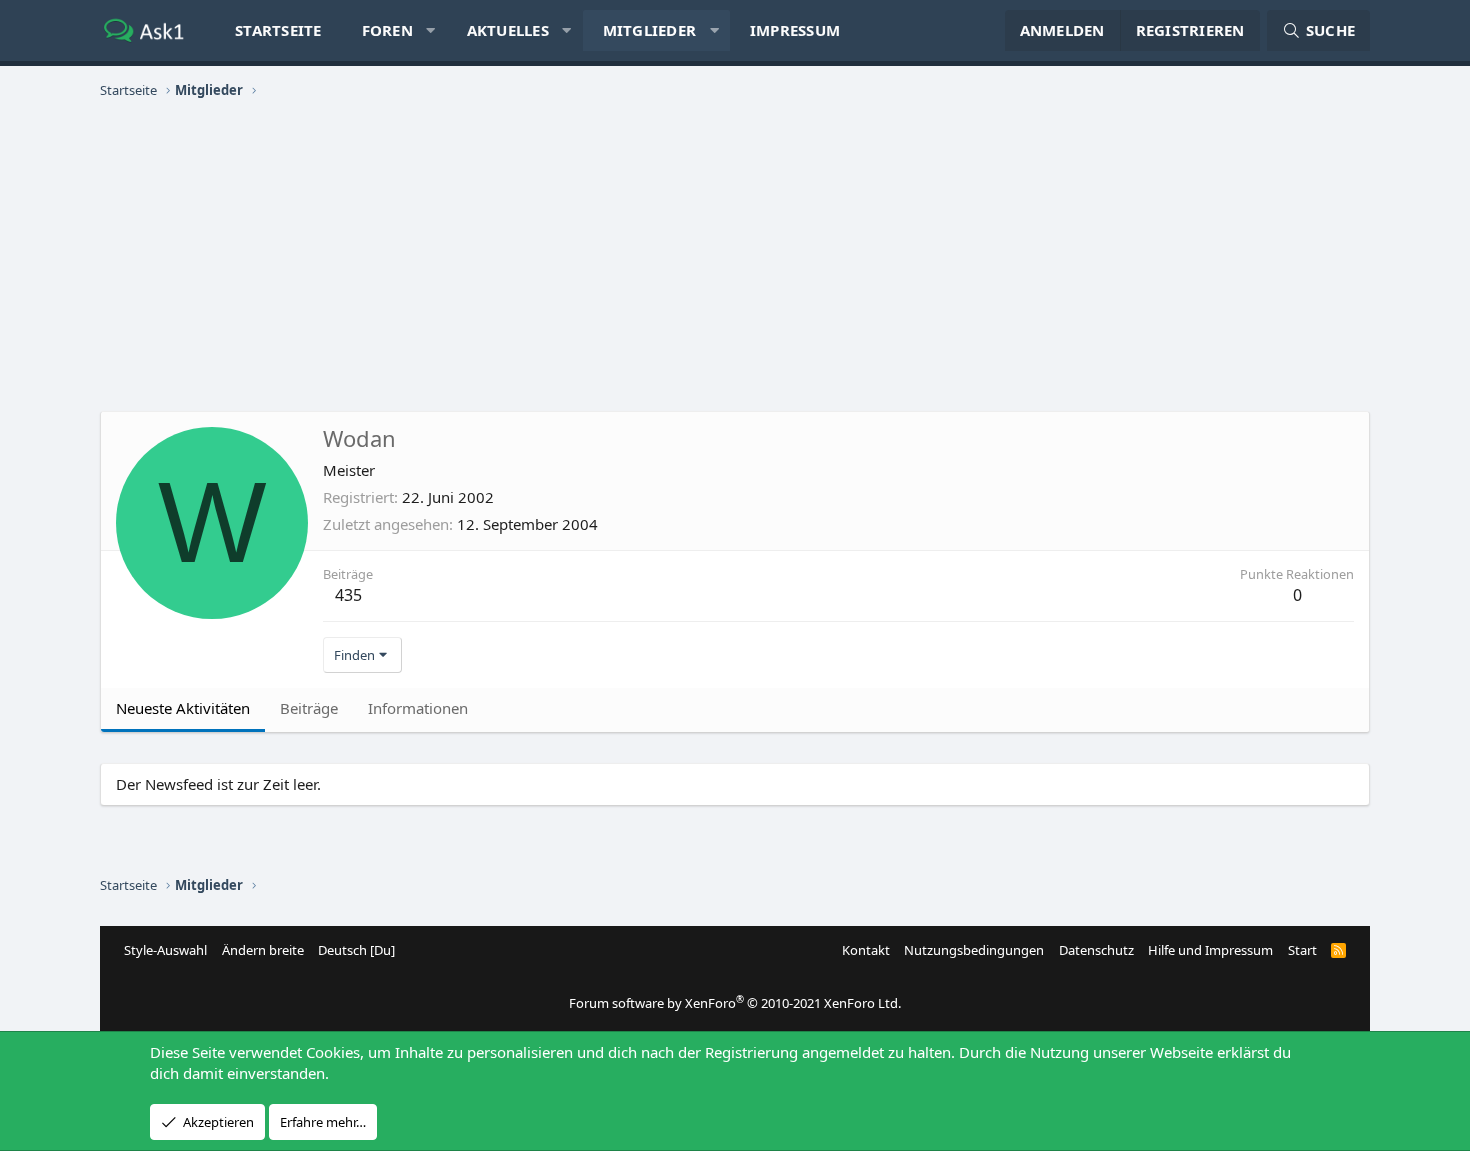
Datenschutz (1096, 950)
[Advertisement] (735, 256)
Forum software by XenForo (735, 1003)
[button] (430, 30)
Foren (387, 30)
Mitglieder (650, 30)
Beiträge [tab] (309, 708)
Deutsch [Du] (356, 950)
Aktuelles (508, 30)
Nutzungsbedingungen (974, 950)
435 (348, 595)
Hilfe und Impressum (1210, 950)
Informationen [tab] (418, 708)
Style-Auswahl (165, 950)
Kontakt (866, 950)
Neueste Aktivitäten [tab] (183, 708)
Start (1302, 950)
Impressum (795, 30)
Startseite (278, 30)
